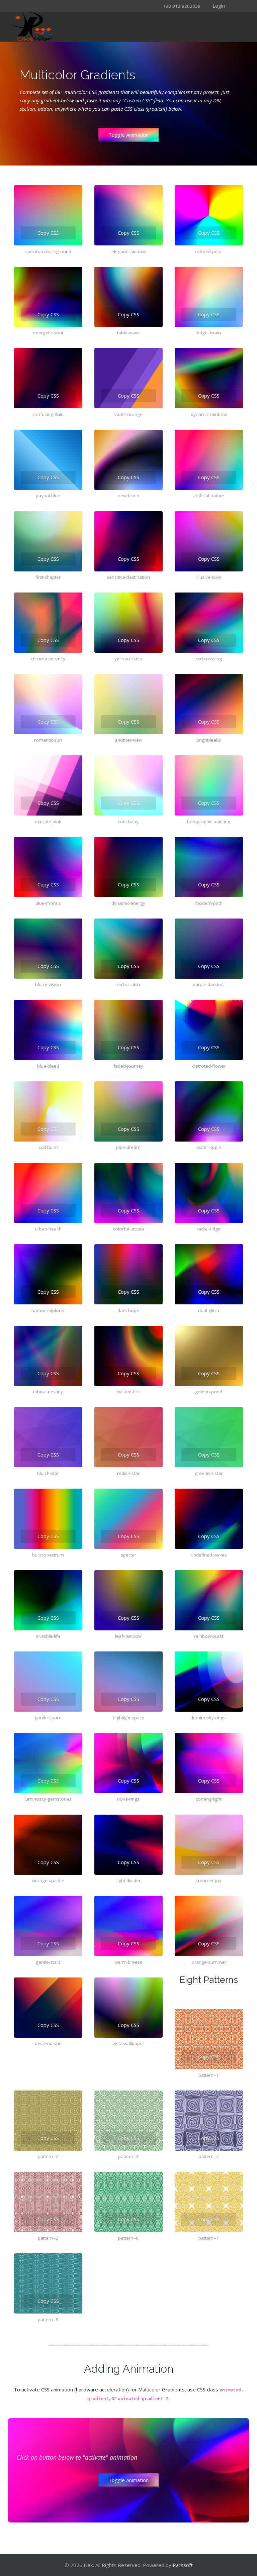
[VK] (94, 6)
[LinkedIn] (77, 6)
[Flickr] (86, 6)
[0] (220, 27)
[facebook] (33, 6)
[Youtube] (68, 6)
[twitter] (42, 6)
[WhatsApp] (103, 6)
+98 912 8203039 (182, 6)
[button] (214, 5)
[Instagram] (51, 6)
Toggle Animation (128, 135)
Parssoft (183, 2565)
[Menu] (170, 27)
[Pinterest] (60, 6)
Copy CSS (48, 233)
